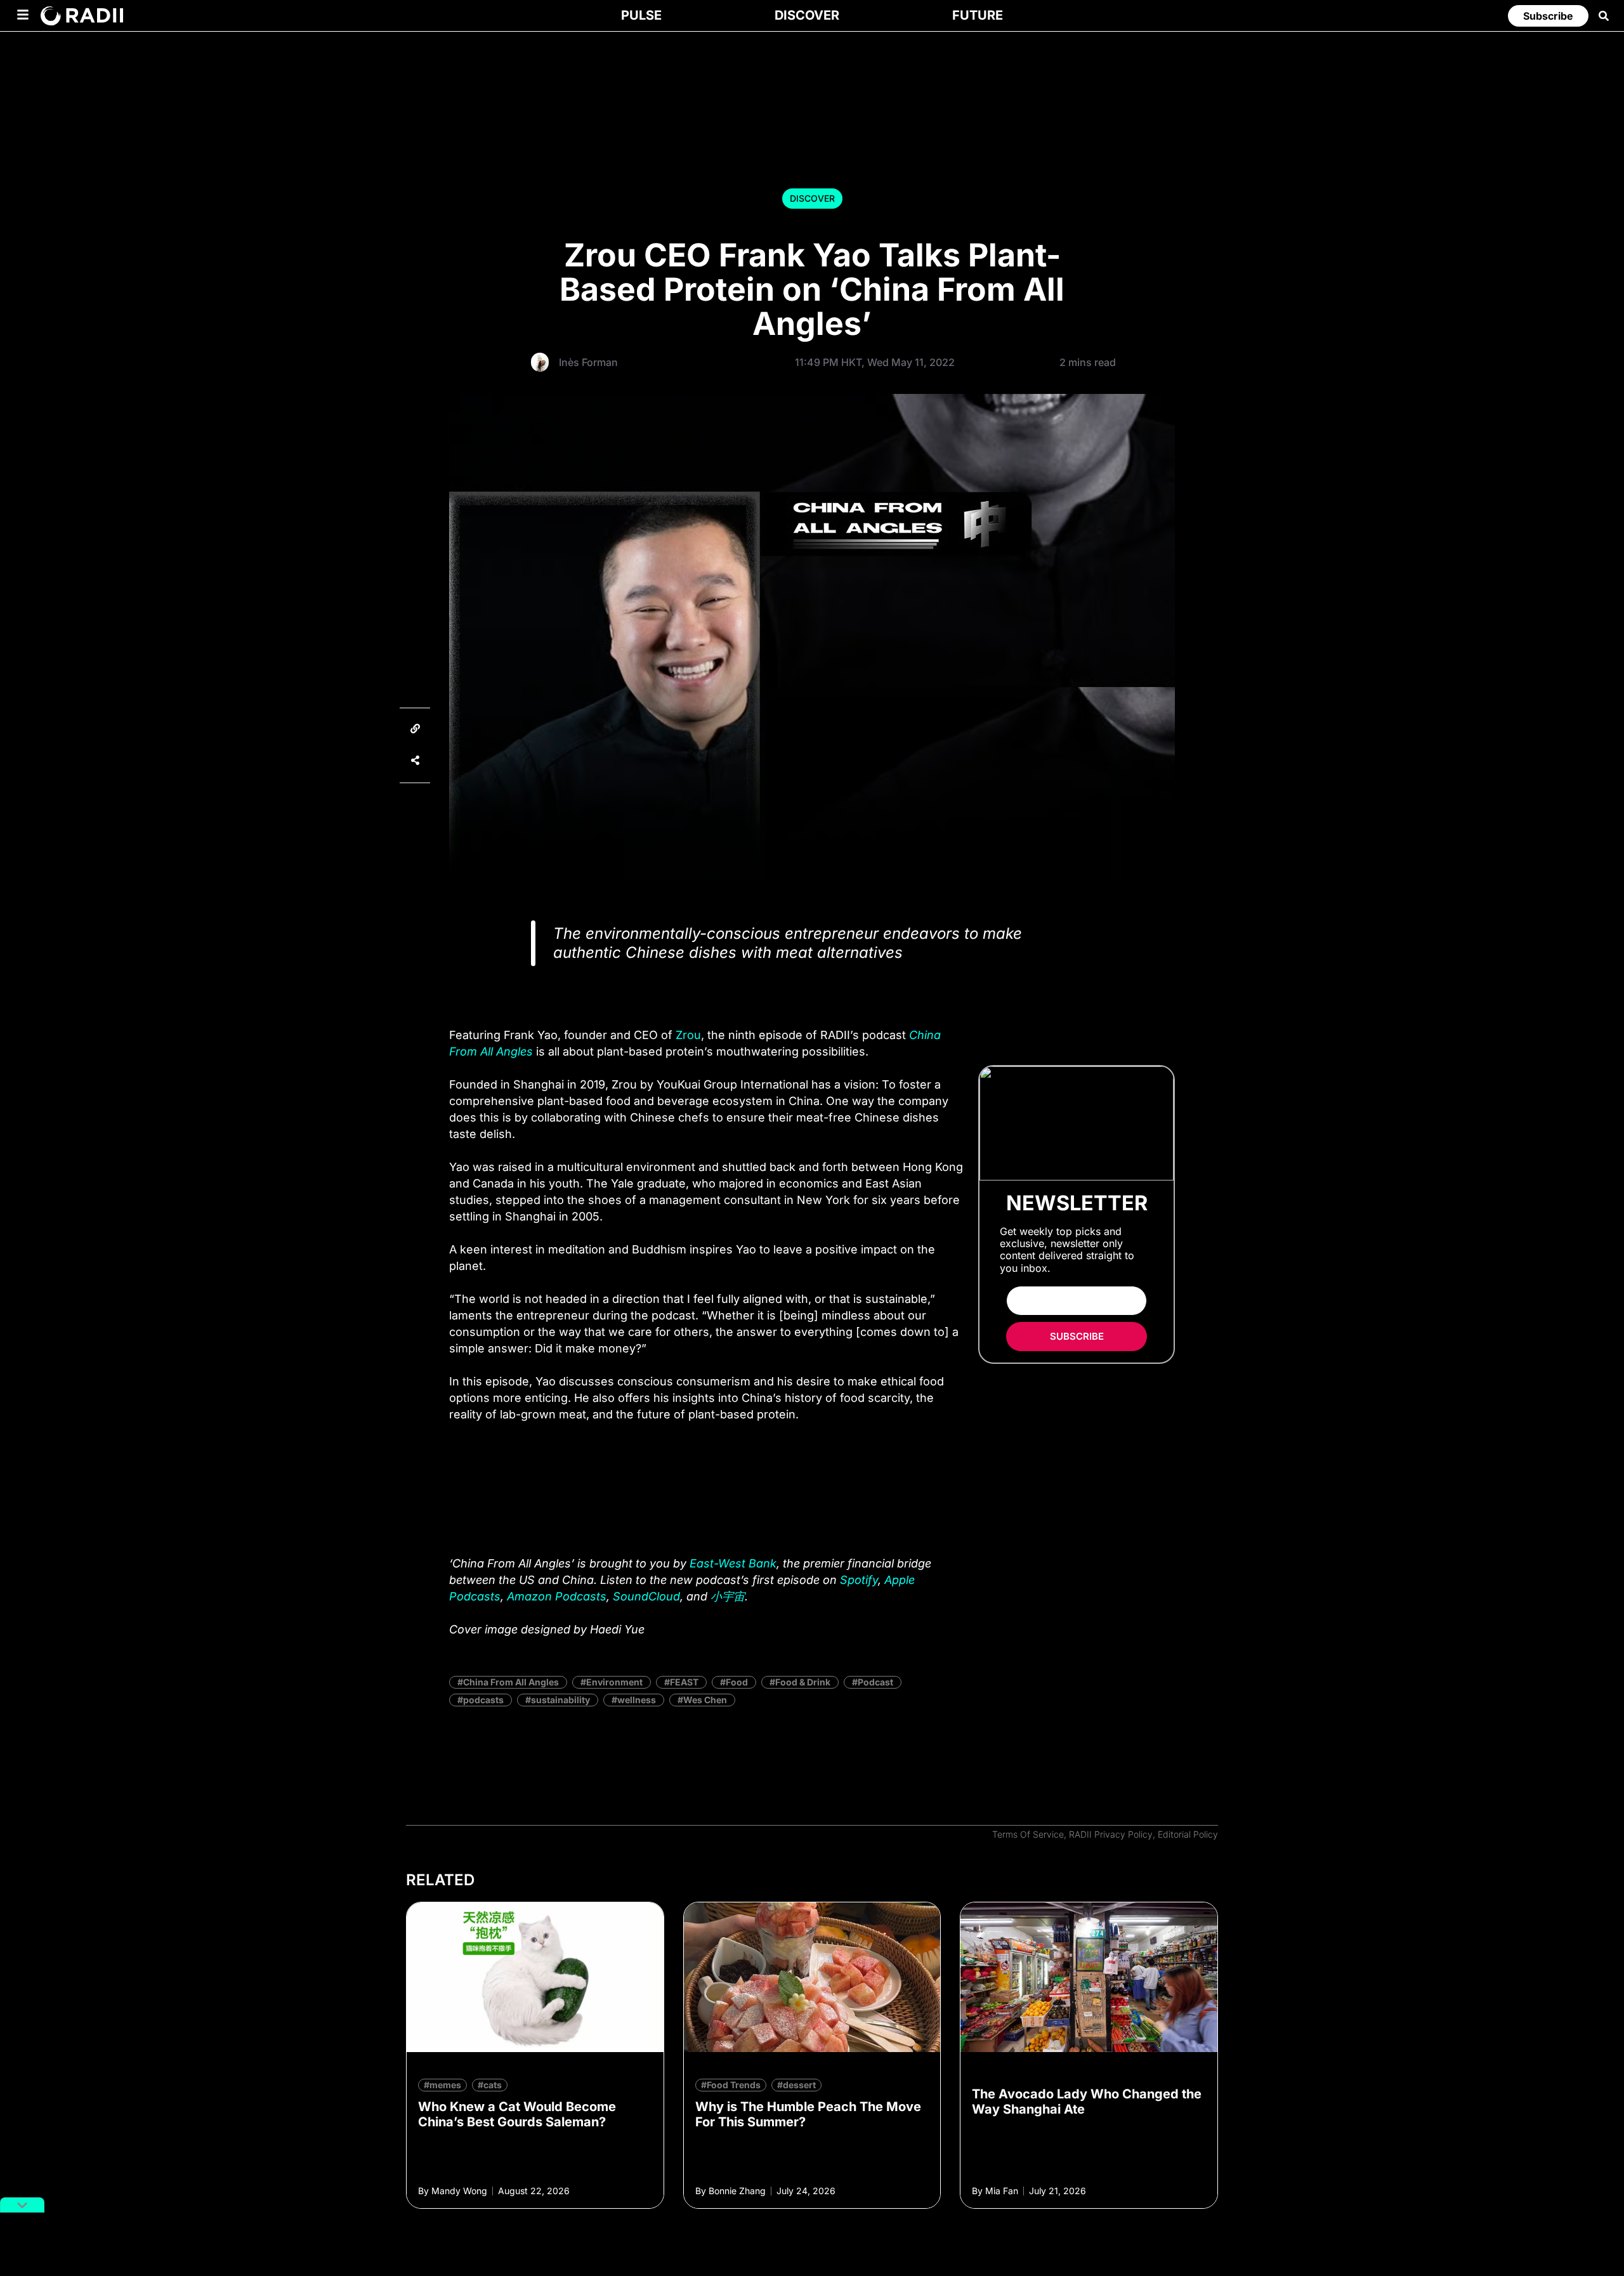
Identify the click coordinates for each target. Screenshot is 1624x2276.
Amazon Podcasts (557, 1596)
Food (737, 1682)
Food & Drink (803, 1682)
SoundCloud (646, 1596)
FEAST (684, 1682)
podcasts (483, 1700)
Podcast (875, 1682)
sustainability (560, 1700)
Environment (614, 1682)
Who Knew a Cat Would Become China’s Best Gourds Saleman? (517, 2114)
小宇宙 (728, 1596)
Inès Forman (588, 362)
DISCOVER (812, 198)
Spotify (859, 1580)
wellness (637, 1700)
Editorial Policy (1188, 1834)
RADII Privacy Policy (1111, 1834)
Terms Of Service (1028, 1834)
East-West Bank (733, 1563)
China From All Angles (511, 1682)
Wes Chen (705, 1700)
